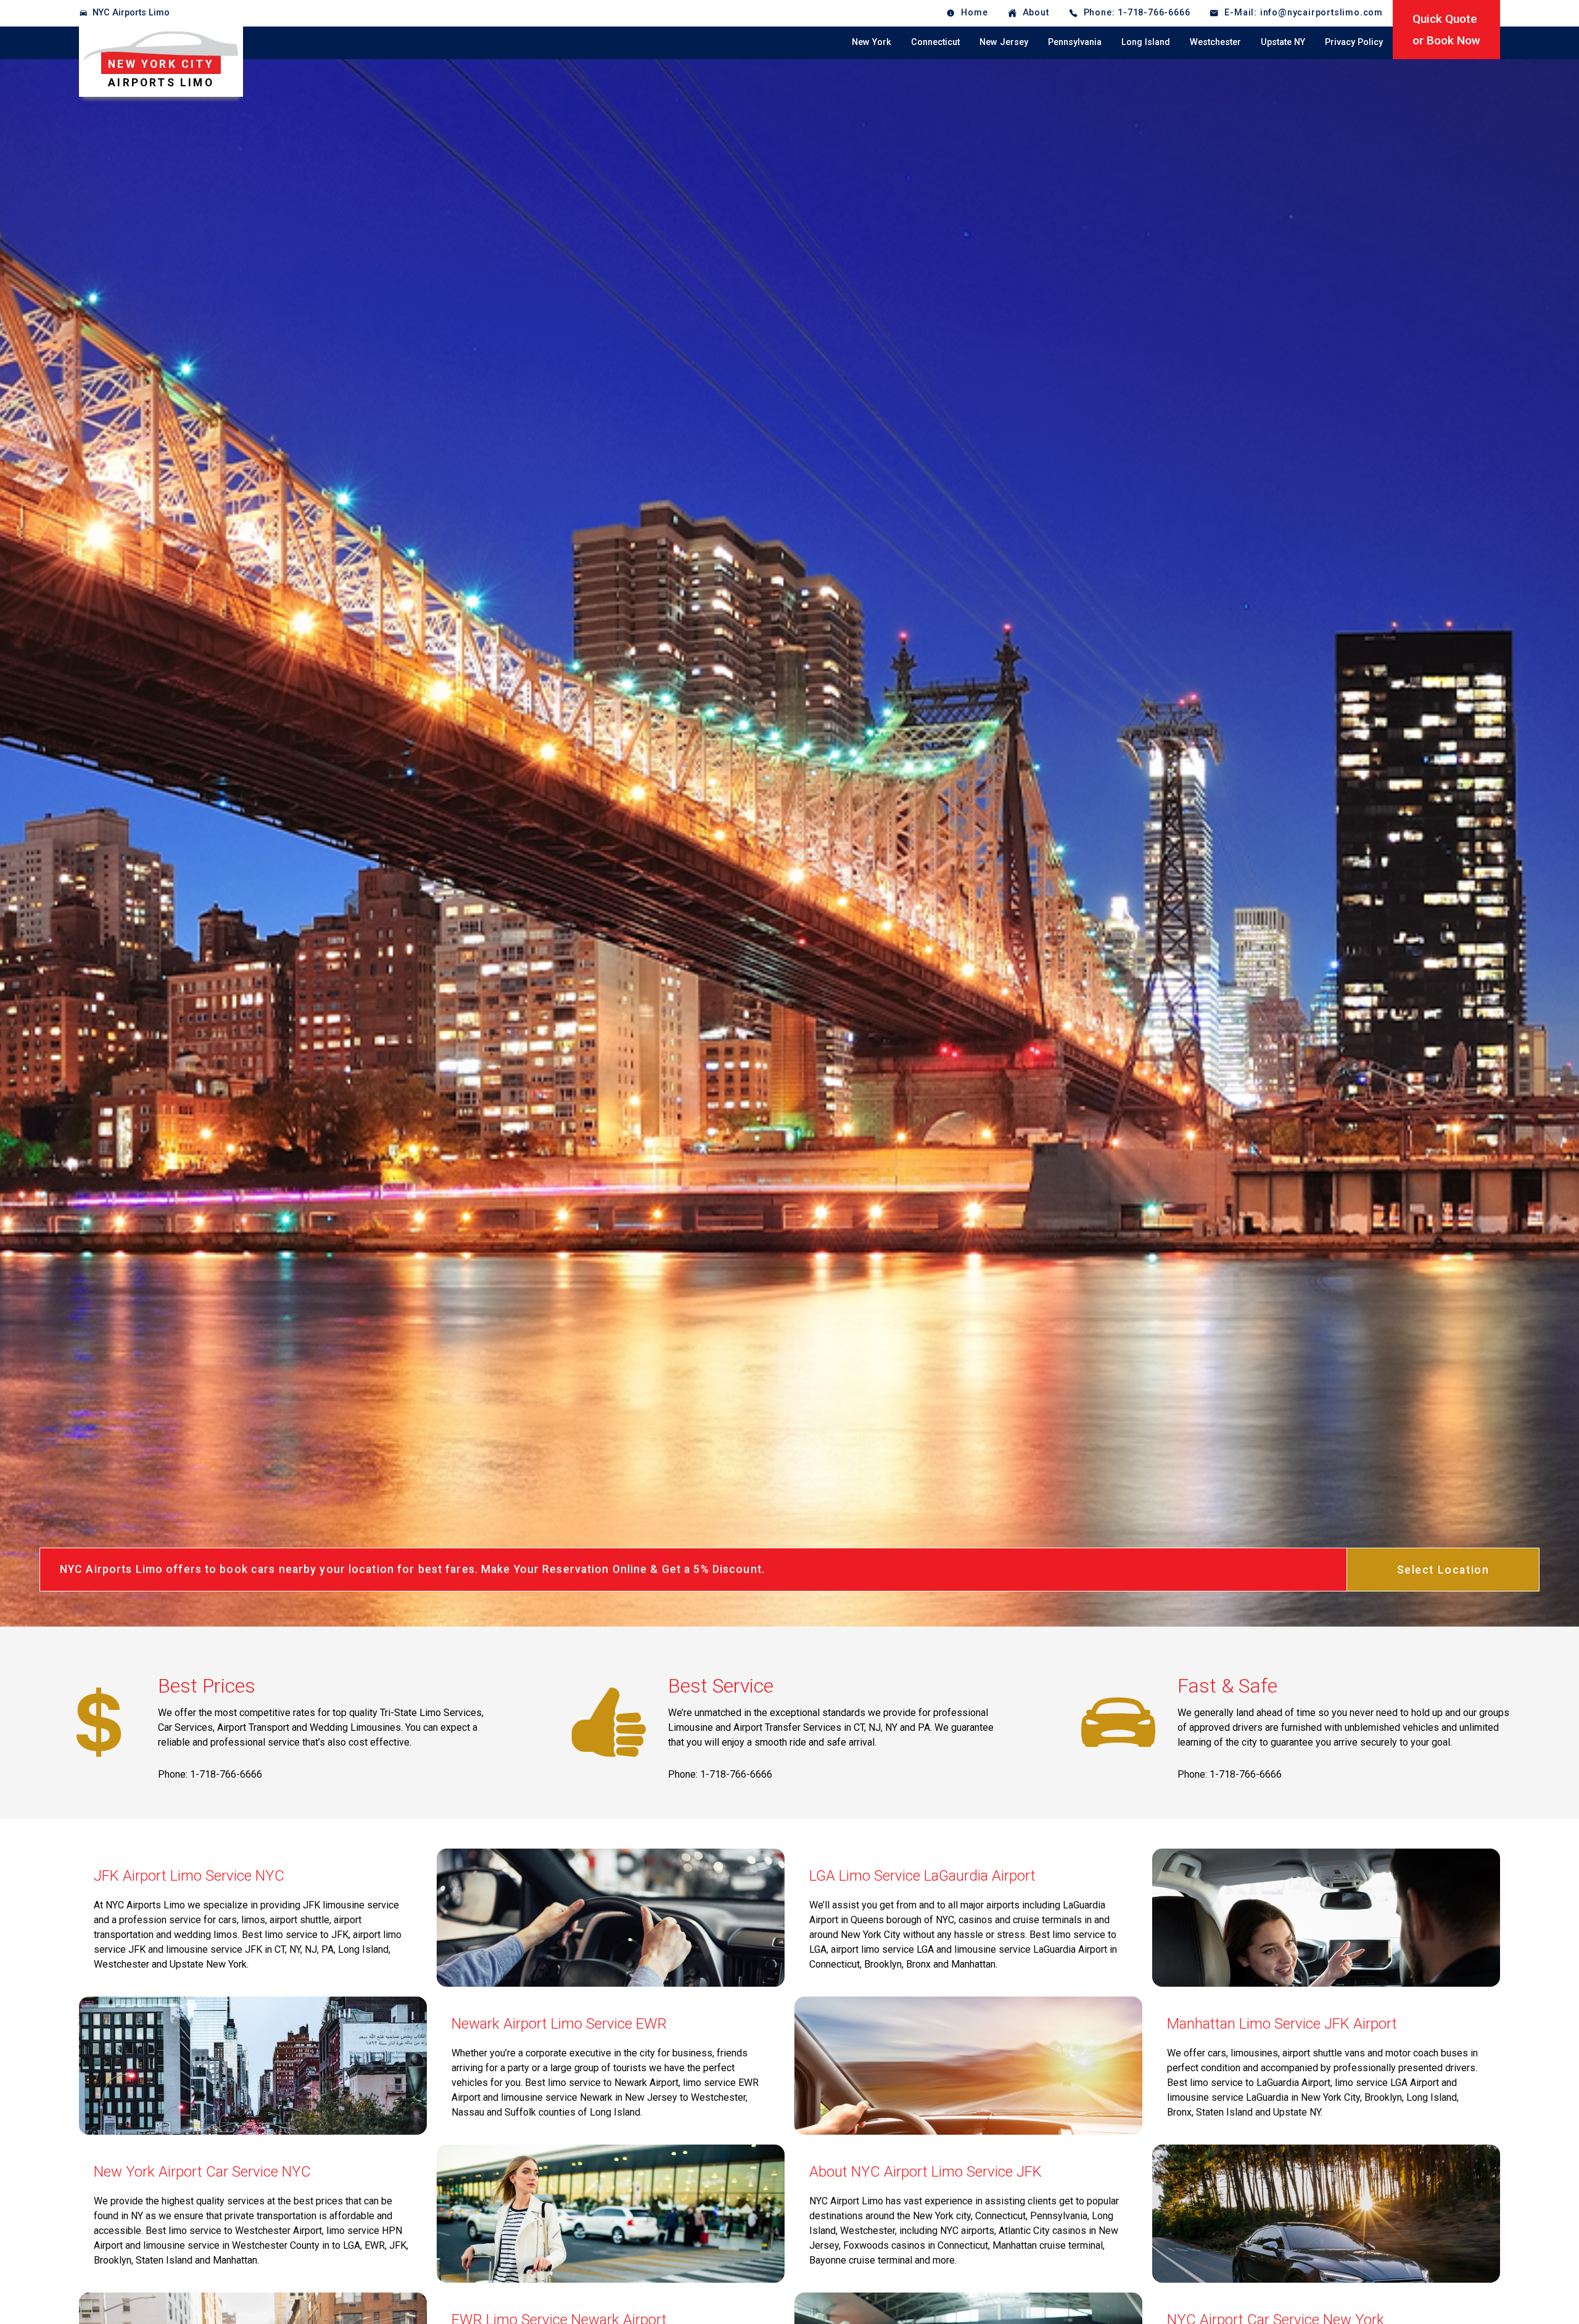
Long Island (1146, 42)
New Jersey (1004, 42)
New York (872, 42)
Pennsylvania (1075, 42)
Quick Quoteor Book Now (1446, 30)
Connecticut (935, 42)
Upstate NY (1283, 42)
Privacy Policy (1354, 42)
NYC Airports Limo (131, 13)
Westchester (1215, 42)
